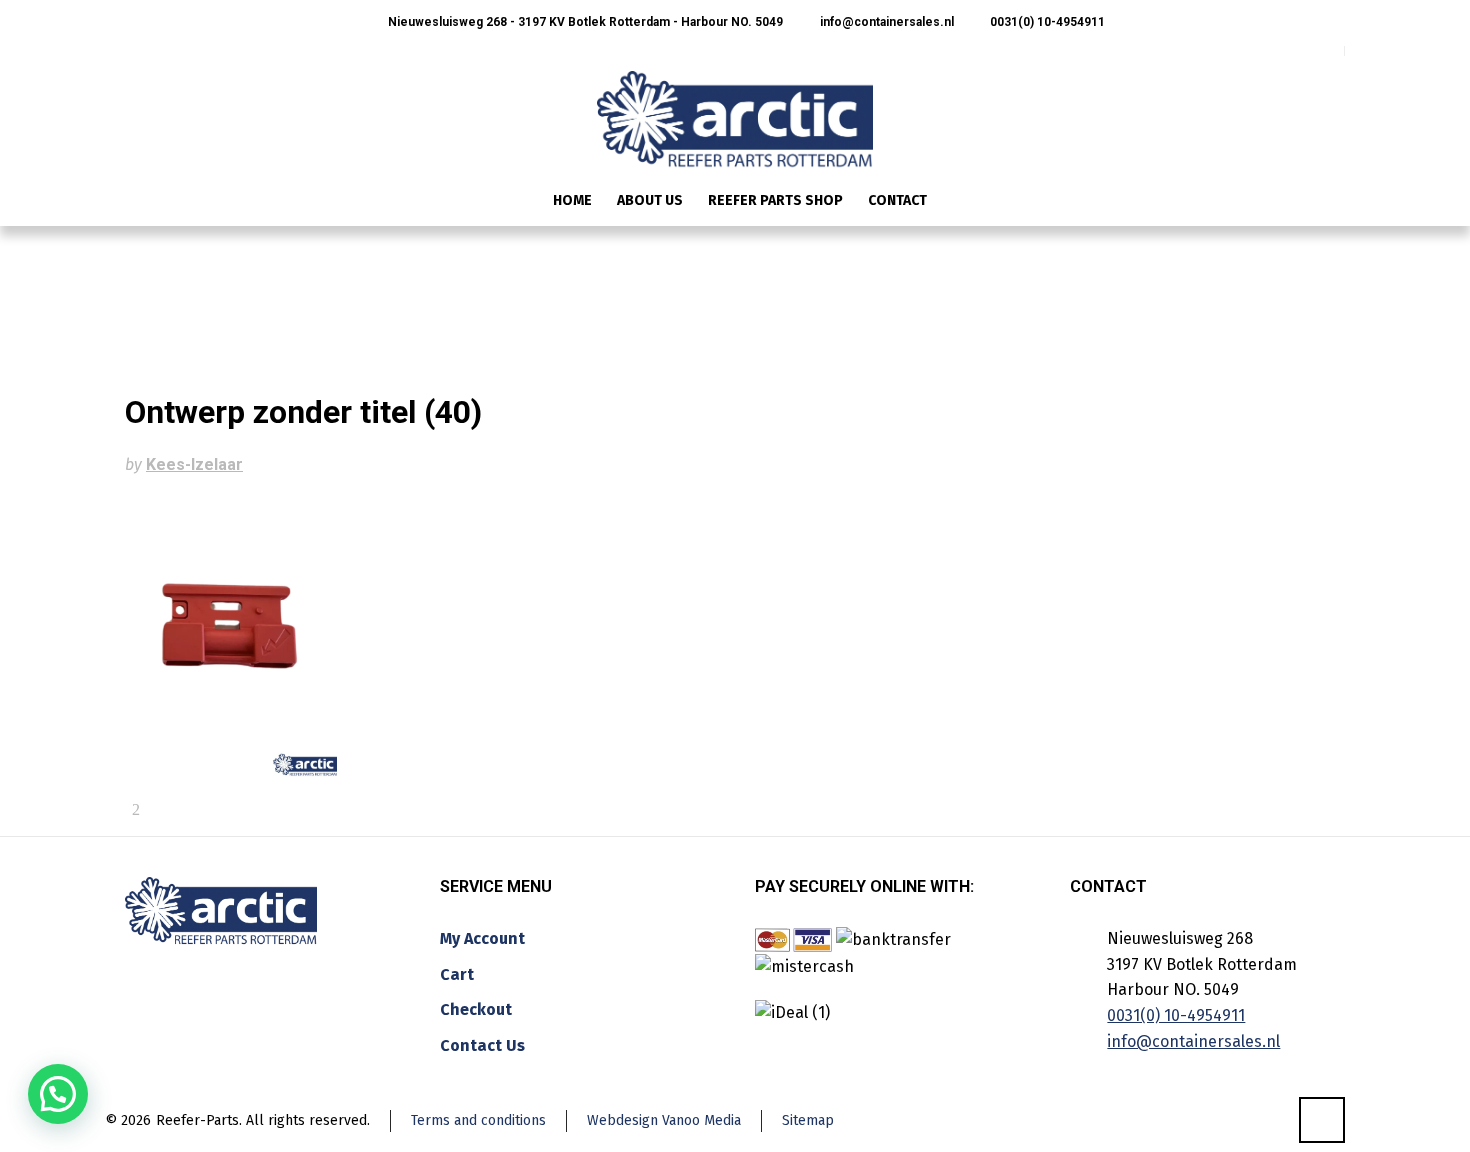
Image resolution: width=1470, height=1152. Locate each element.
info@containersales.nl (885, 22)
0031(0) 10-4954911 (1046, 22)
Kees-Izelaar (194, 464)
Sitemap (808, 1120)
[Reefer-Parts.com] (735, 106)
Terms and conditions (478, 1120)
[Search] (1332, 202)
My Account (482, 938)
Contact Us (482, 1045)
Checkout (476, 1009)
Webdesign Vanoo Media (664, 1120)
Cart (457, 974)
